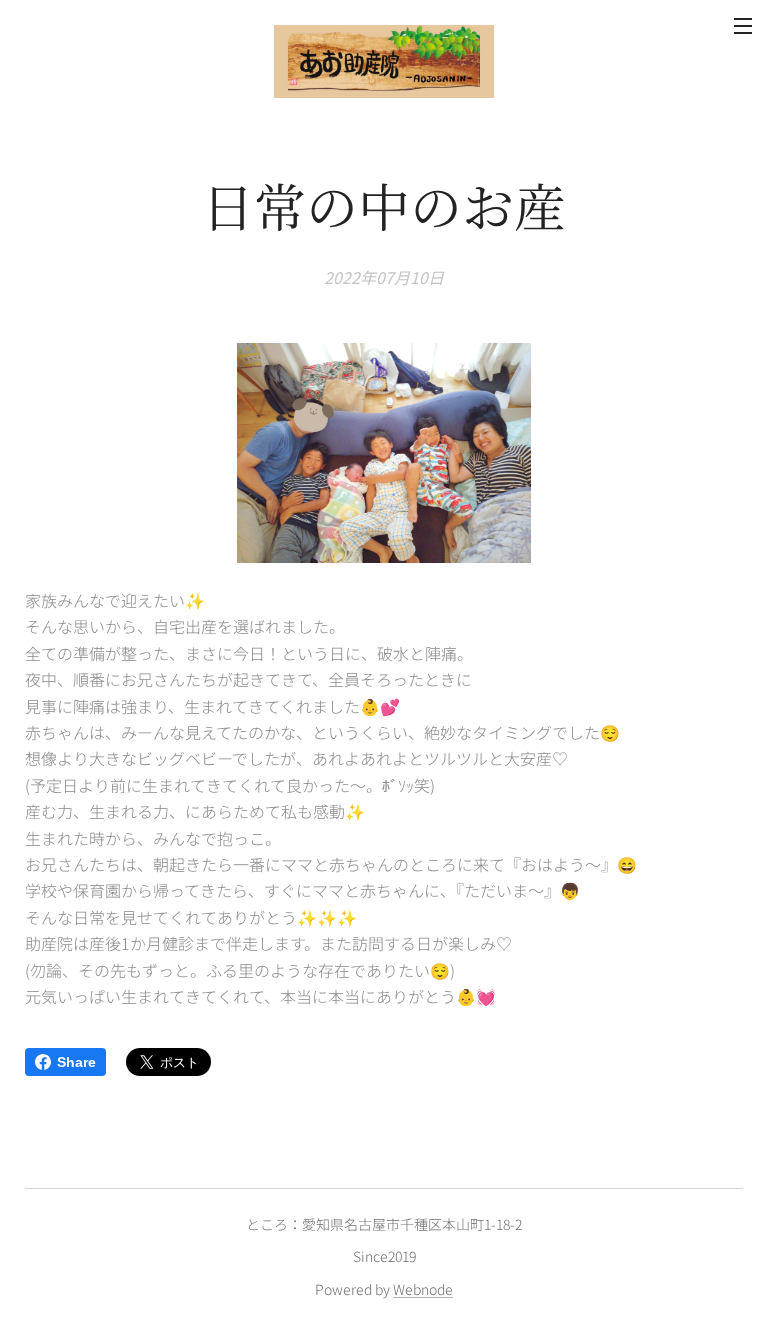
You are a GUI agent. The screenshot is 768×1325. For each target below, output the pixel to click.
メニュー (743, 25)
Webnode (423, 1289)
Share (76, 1062)
